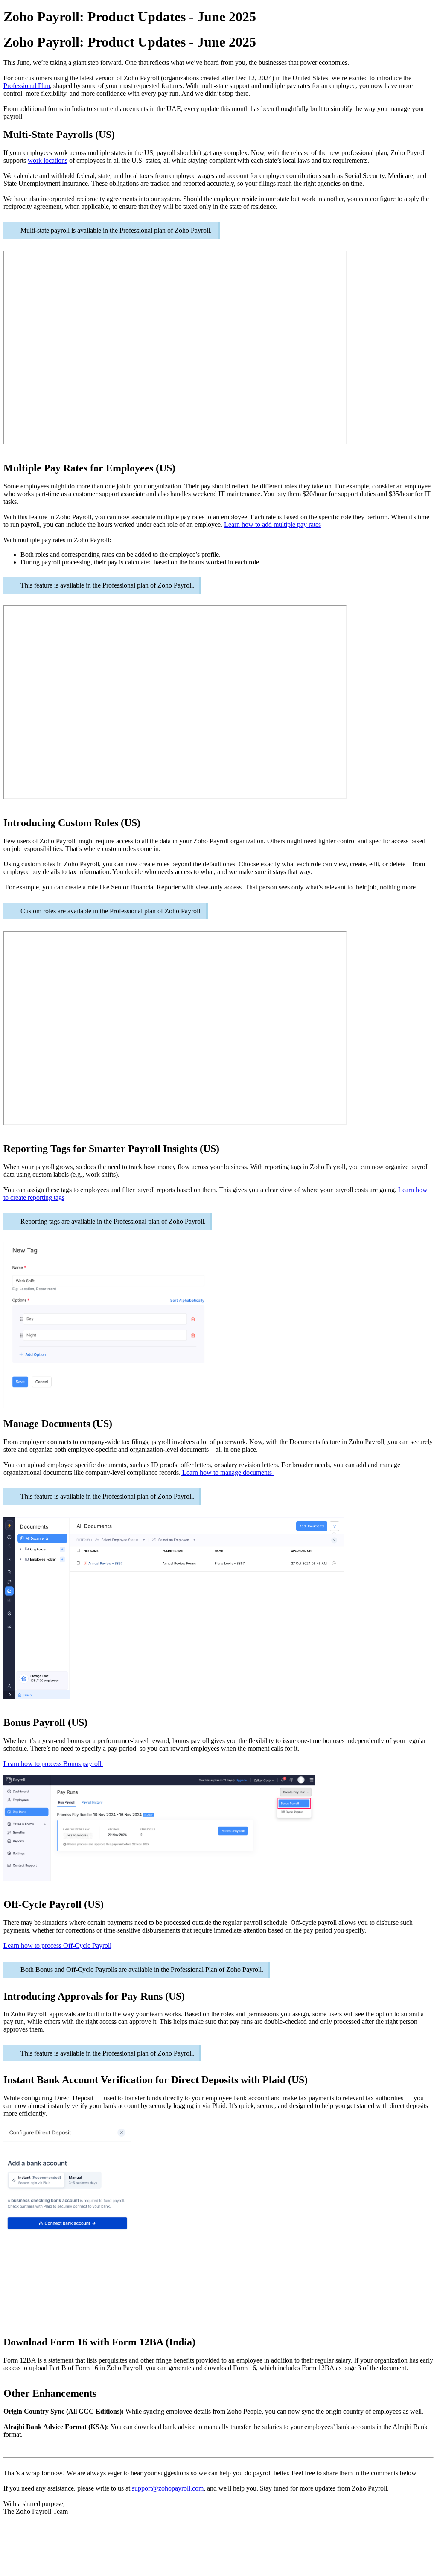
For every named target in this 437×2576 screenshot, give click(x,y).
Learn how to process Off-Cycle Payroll (57, 1946)
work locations (48, 160)
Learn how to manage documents (227, 1472)
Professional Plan (27, 86)
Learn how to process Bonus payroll (53, 1764)
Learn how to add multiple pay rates (272, 525)
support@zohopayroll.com (168, 2488)
